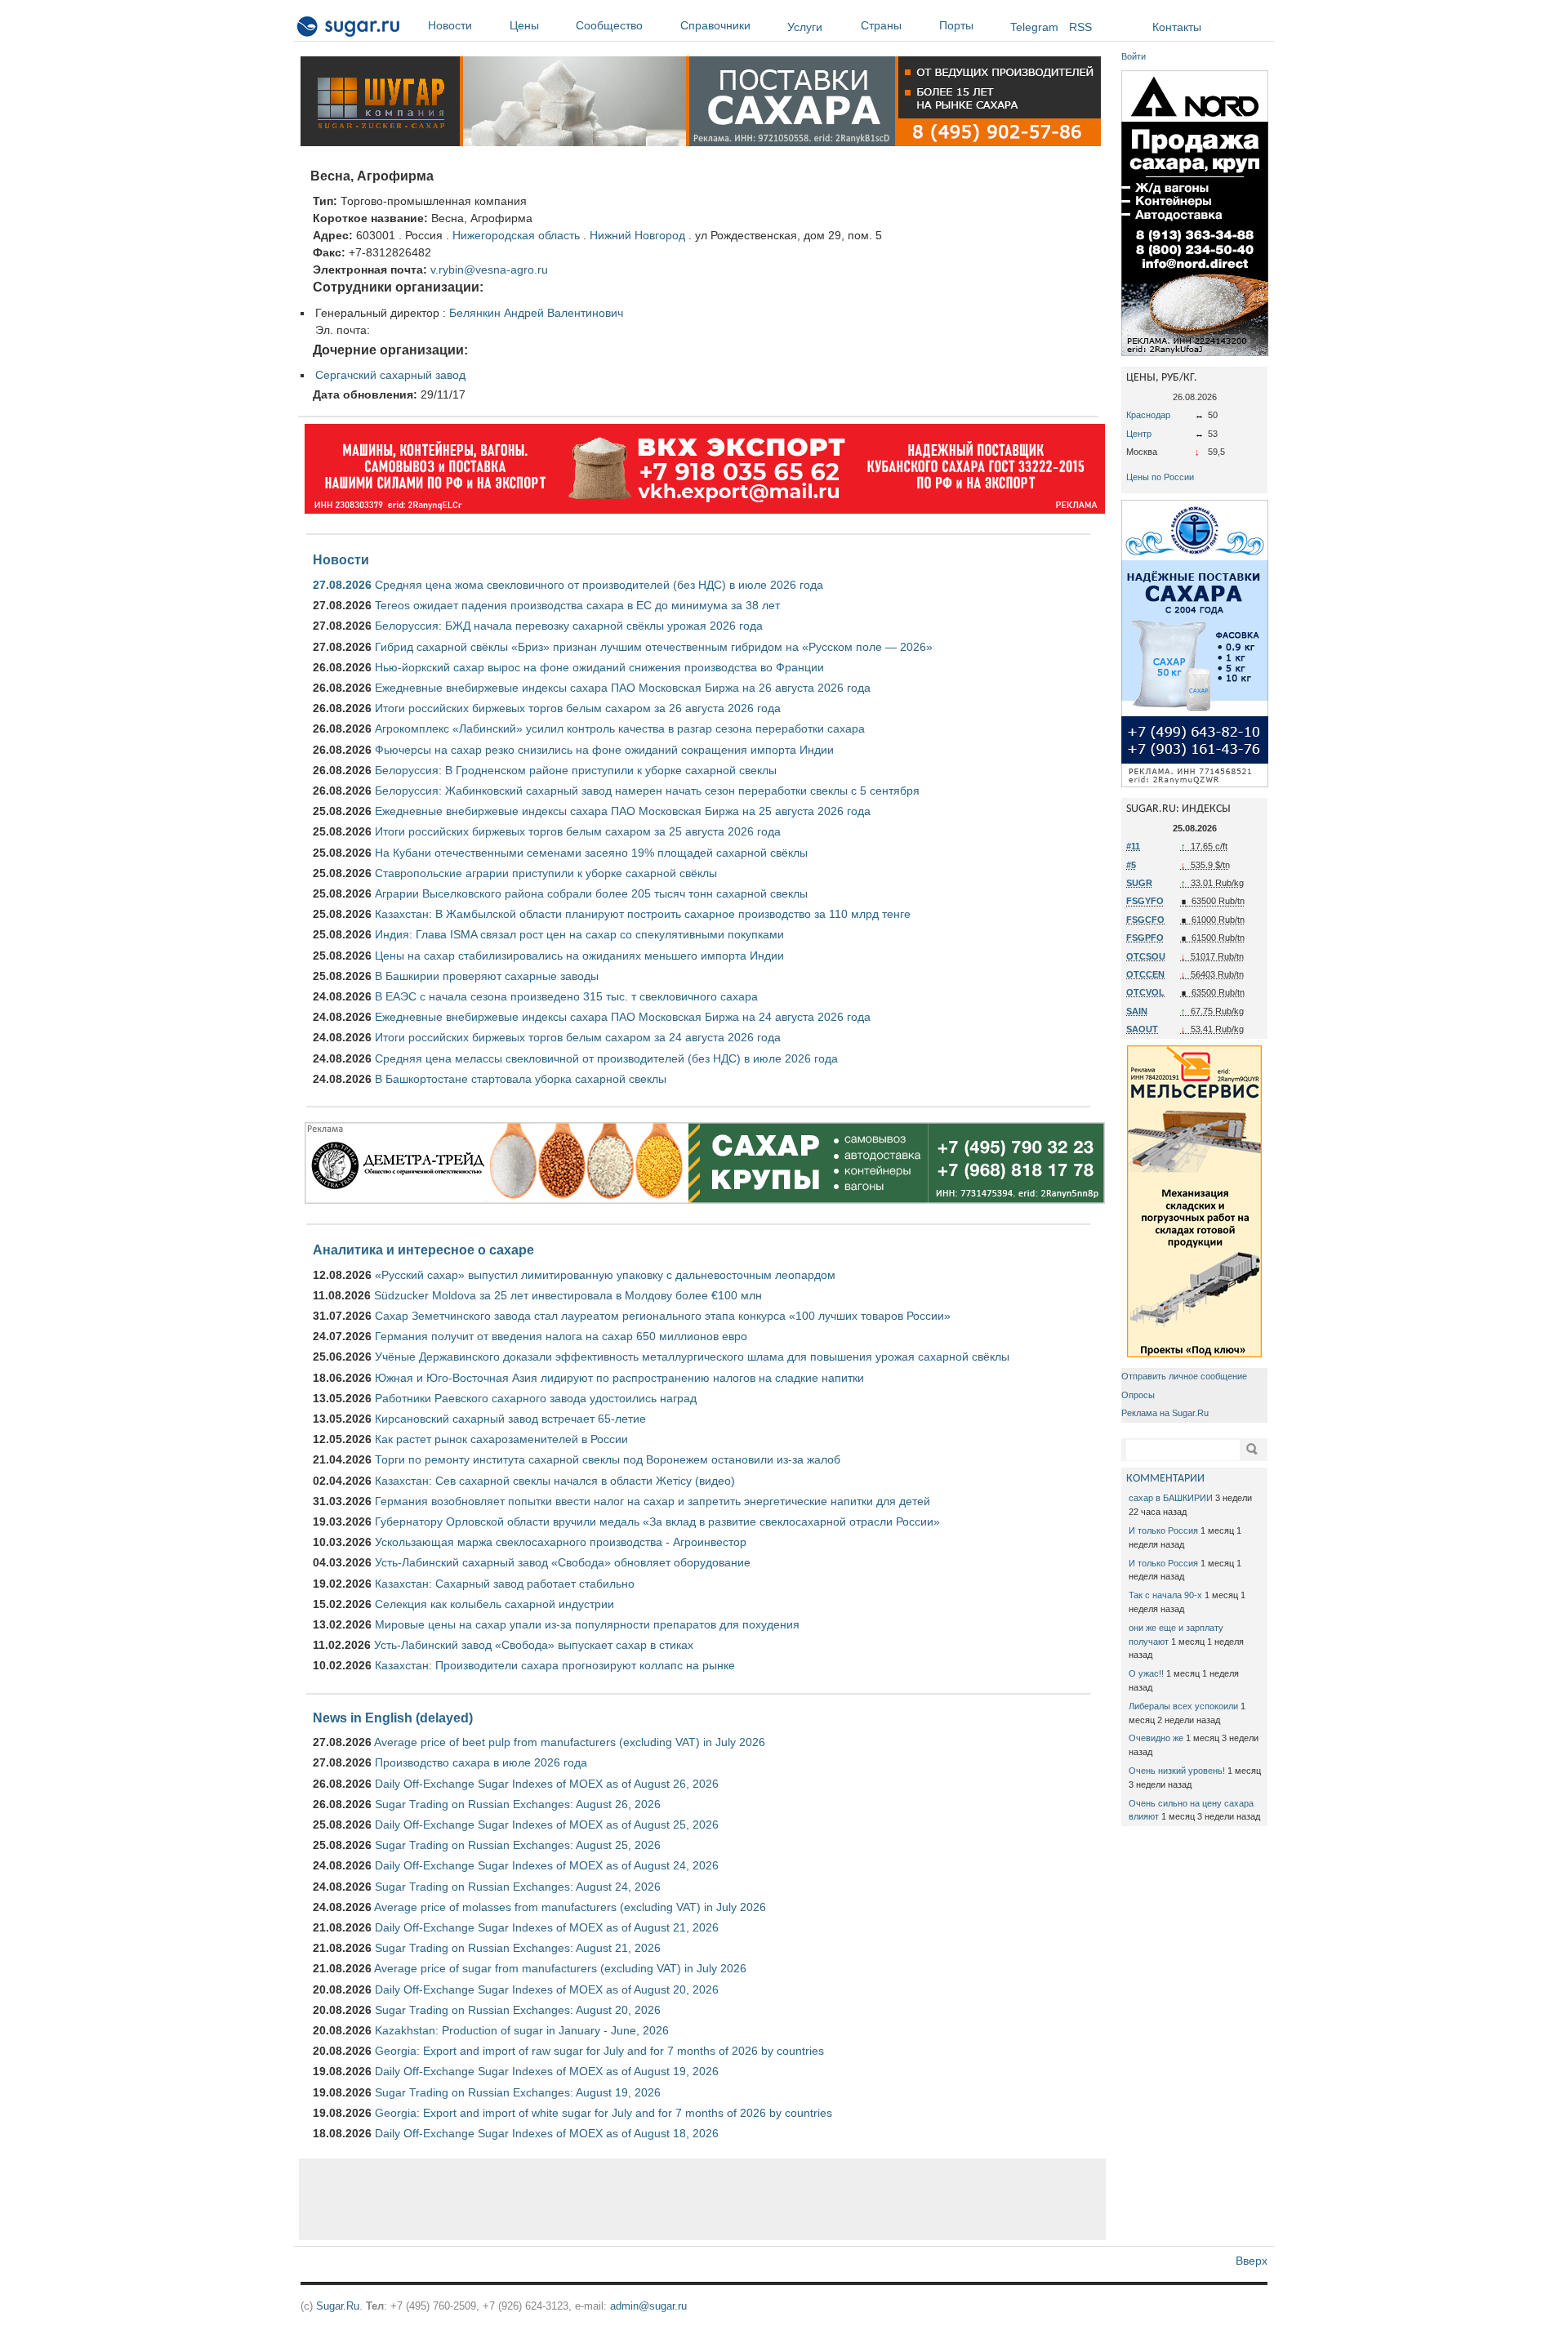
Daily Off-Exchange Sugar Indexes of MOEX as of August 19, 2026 (547, 2071)
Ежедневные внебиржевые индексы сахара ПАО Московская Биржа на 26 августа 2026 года (623, 688)
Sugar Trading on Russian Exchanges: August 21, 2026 (518, 1948)
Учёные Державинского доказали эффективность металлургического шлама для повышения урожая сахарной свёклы (692, 1357)
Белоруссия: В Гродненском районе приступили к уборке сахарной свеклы (576, 770)
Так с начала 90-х (1165, 1595)
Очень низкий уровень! (1177, 1771)
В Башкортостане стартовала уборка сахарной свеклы (521, 1079)
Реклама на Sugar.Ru (1165, 1413)
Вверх (1252, 2261)
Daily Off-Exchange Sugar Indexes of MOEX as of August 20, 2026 (547, 1989)
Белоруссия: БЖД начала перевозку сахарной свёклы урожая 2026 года (569, 626)
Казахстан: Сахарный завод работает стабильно (505, 1584)
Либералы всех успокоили (1183, 1706)
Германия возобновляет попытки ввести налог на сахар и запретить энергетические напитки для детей (653, 1501)
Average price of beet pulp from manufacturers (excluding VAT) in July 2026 (570, 1742)
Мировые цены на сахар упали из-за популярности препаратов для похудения (587, 1624)
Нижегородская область (516, 235)
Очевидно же (1156, 1738)
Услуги (805, 27)
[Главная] (349, 29)
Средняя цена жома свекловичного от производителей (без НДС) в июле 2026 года (599, 585)
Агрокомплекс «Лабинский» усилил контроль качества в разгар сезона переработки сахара (620, 728)
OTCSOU (1146, 956)
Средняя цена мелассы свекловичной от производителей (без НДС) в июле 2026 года (606, 1058)
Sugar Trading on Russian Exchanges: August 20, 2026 (518, 2010)
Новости (450, 25)
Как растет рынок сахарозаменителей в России (501, 1439)
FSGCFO (1145, 920)
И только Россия (1163, 1530)
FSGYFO (1145, 901)
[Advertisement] (702, 2199)
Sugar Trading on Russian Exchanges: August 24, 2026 (518, 1887)
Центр (1139, 434)
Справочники (715, 25)
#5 (1131, 865)
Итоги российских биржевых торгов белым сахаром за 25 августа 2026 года (578, 831)
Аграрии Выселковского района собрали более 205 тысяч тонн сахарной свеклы (591, 893)
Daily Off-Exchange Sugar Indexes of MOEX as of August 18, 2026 (547, 2133)
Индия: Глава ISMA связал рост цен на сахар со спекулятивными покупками (579, 934)
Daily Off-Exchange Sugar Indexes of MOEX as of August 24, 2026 (547, 1865)
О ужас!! (1146, 1673)
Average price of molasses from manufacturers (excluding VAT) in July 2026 (570, 1907)
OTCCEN (1145, 974)
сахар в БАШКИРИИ (1171, 1498)
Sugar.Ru (338, 2306)
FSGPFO (1145, 938)
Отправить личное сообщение (1184, 1376)
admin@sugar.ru (648, 2306)
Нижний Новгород (637, 235)
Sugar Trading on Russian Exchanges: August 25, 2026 (518, 1845)
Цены (524, 25)
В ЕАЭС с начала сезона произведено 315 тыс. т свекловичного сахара (566, 996)
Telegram (1034, 27)
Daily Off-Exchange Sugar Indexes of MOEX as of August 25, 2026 (547, 1824)
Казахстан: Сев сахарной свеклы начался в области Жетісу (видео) (555, 1481)
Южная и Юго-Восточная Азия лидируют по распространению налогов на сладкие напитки (619, 1378)
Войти (1134, 56)
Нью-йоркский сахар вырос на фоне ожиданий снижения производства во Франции (599, 667)
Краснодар (1148, 415)
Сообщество (609, 25)
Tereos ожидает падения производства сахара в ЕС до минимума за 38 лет (577, 605)
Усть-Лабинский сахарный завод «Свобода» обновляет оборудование (563, 1562)
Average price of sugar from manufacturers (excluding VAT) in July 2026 (560, 1968)
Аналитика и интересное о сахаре (423, 1250)
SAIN (1137, 1011)
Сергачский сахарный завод (390, 375)
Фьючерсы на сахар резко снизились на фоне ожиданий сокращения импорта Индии (604, 750)
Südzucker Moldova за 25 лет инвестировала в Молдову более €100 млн (568, 1295)
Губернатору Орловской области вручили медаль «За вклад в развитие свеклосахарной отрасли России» (657, 1522)
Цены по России (1160, 477)
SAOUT (1142, 1029)
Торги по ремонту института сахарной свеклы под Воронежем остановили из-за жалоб (608, 1459)
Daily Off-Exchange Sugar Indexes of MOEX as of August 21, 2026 (547, 1927)
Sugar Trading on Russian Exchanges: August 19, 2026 (518, 2092)
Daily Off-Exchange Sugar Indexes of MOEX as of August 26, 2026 (547, 1784)
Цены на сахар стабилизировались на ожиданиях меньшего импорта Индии (579, 956)
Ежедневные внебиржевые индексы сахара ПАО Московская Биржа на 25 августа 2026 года (623, 811)
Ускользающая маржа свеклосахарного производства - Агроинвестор (561, 1542)
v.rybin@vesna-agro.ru (489, 270)
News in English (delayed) (393, 1718)
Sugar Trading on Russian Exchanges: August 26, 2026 (518, 1804)
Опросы (1138, 1395)
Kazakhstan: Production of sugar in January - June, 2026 (522, 2030)
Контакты (1177, 27)
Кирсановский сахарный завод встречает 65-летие (510, 1419)
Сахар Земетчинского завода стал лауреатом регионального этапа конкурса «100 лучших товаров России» (663, 1316)
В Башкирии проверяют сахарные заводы (487, 976)
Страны (881, 25)
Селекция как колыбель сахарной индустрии (494, 1604)
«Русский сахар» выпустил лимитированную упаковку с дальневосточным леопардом (605, 1275)
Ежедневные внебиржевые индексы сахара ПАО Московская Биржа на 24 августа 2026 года (623, 1017)
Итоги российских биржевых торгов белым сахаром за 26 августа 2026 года (578, 708)
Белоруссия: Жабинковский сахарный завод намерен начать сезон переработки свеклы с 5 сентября (647, 791)
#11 (1133, 846)
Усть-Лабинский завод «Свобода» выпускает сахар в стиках (534, 1645)
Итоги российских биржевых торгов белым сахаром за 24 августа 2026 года (578, 1037)
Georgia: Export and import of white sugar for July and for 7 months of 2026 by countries (604, 2113)
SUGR (1139, 883)
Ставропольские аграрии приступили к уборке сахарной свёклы (546, 873)
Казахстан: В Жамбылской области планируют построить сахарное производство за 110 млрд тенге (643, 914)
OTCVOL (1145, 992)
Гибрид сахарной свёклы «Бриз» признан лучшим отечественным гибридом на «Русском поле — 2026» (654, 647)
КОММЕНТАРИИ (1165, 1479)
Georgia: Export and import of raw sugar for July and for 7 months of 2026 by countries (599, 2051)
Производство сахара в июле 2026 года (481, 1762)
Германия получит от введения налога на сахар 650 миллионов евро (561, 1336)
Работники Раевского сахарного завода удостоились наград (536, 1398)
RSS (1080, 27)
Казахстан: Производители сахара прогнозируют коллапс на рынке (555, 1665)
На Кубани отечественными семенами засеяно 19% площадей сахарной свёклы (591, 853)
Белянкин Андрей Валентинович (536, 313)
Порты (956, 25)
